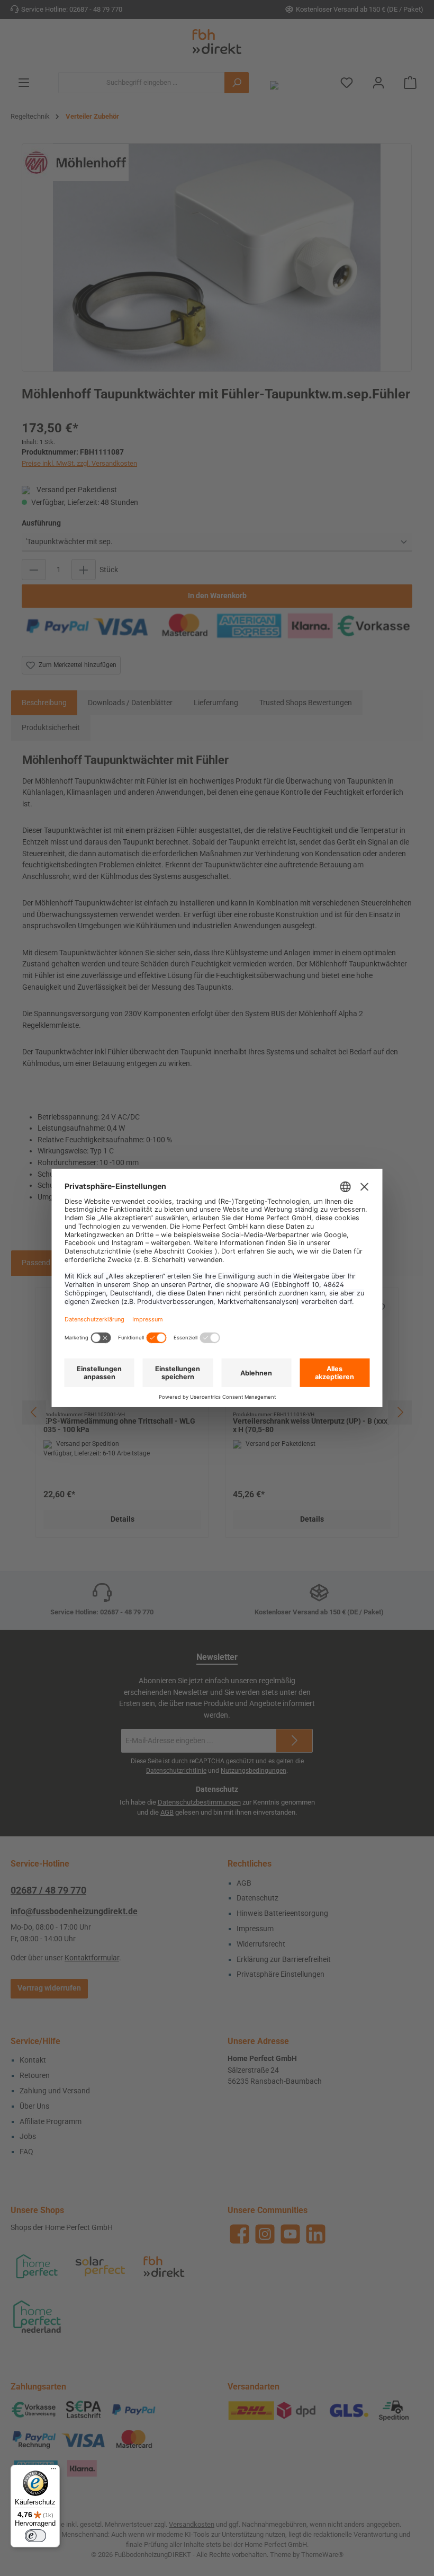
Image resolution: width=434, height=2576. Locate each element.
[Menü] (53, 2471)
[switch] (35, 2536)
